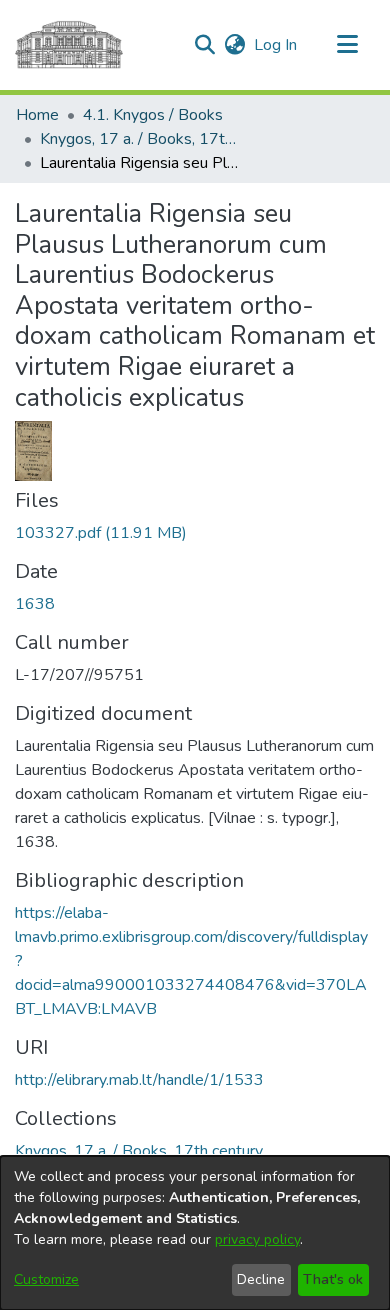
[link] (101, 533)
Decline (261, 1279)
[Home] (69, 45)
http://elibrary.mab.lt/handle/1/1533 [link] (139, 1080)
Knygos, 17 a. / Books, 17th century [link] (140, 139)
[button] (204, 45)
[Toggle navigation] (347, 45)
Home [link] (37, 115)
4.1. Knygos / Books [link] (153, 115)
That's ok (333, 1279)
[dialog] (195, 1233)
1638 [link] (35, 604)
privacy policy (257, 1239)
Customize (46, 1279)
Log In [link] (276, 45)
